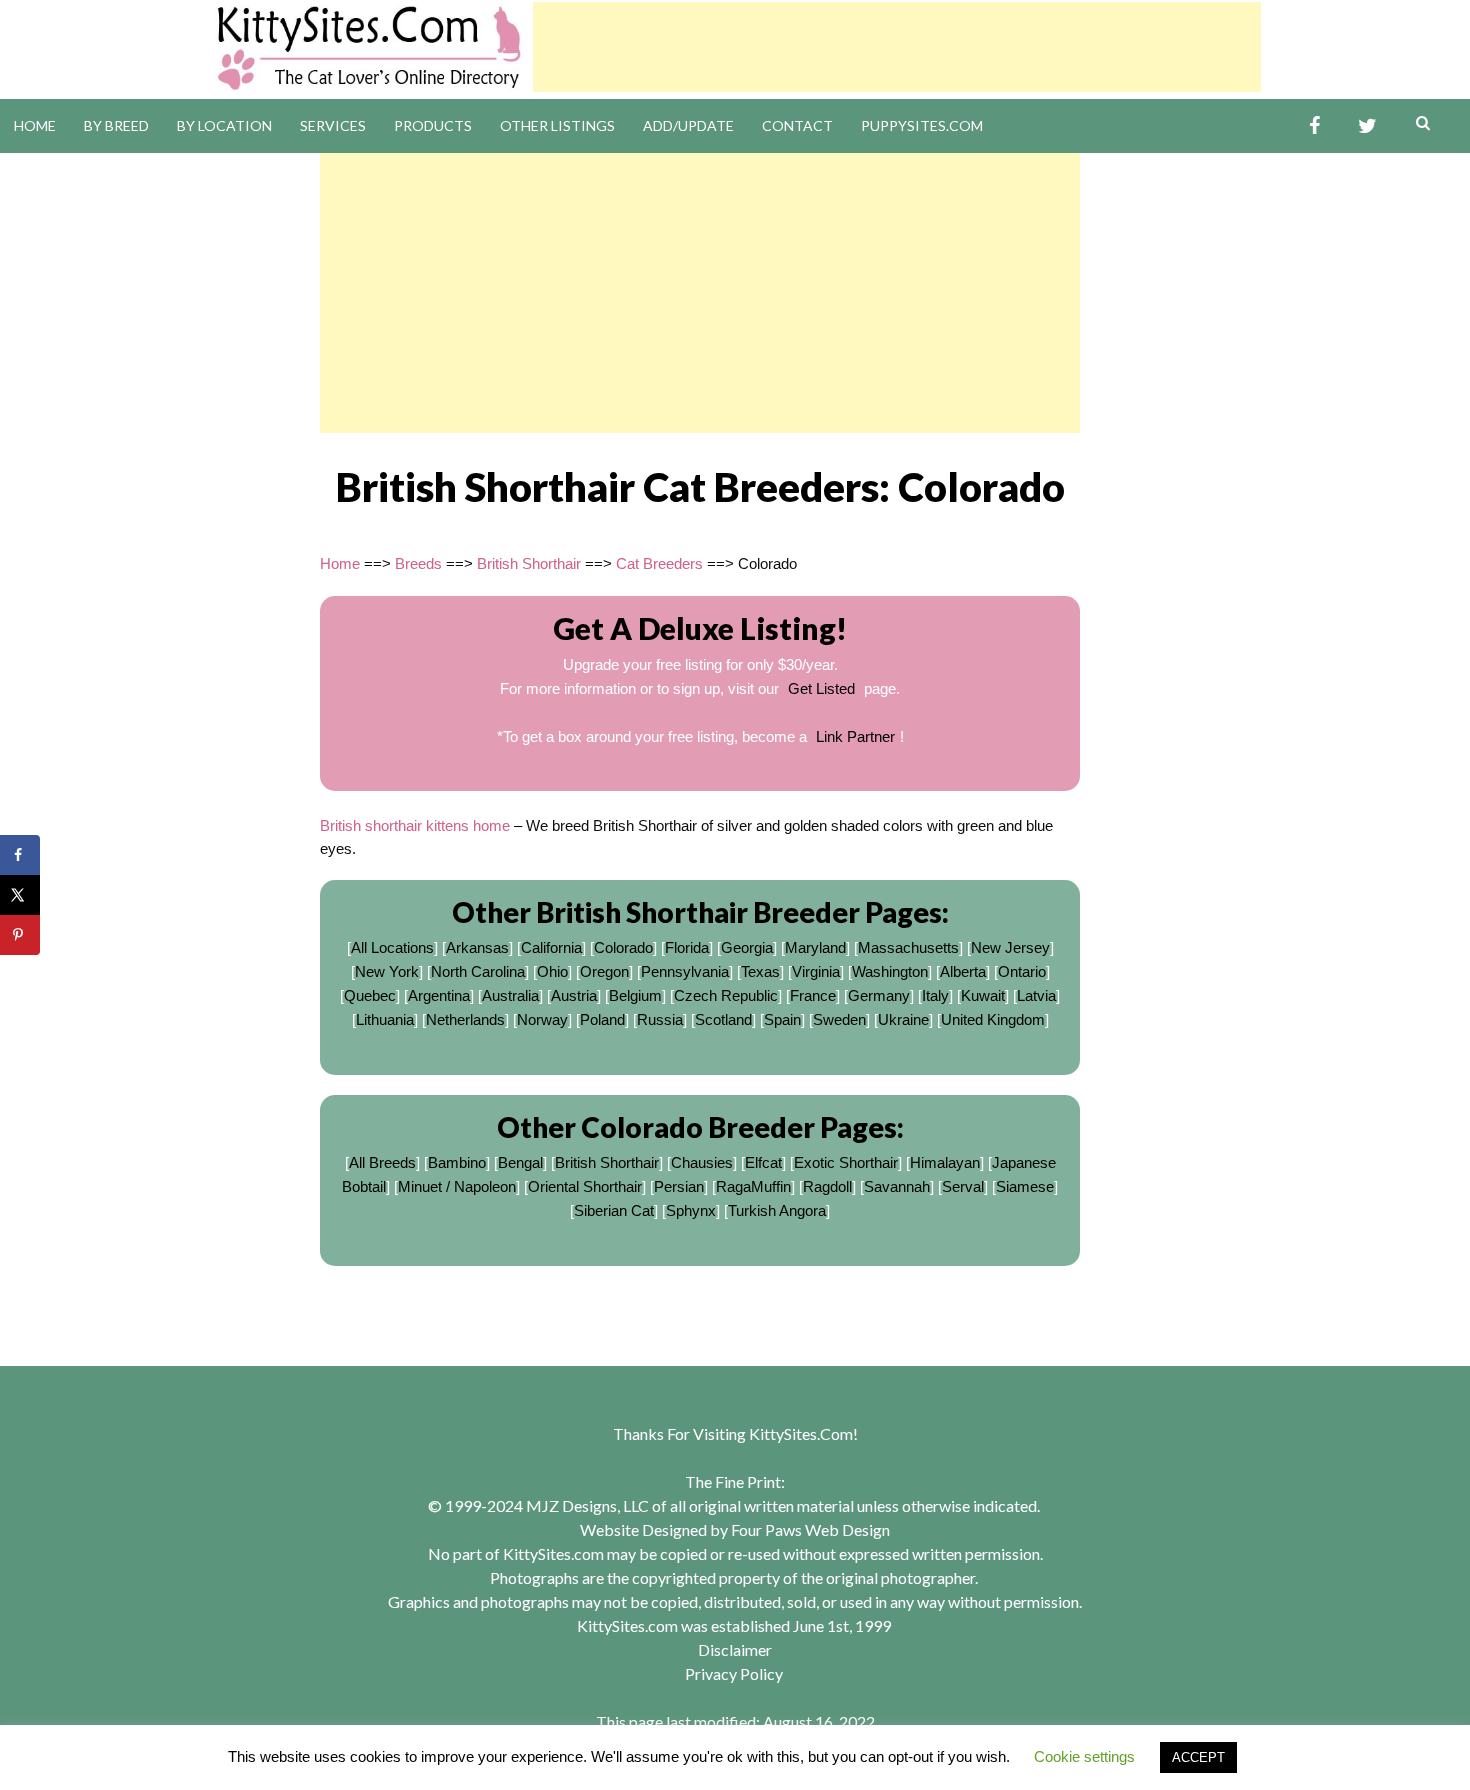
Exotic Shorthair (846, 1162)
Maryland (815, 947)
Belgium (635, 995)
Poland (602, 1019)
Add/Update (688, 125)
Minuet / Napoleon (457, 1186)
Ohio (552, 971)
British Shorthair (529, 563)
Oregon (604, 971)
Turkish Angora (777, 1210)
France (813, 995)
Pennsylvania (685, 971)
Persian (679, 1186)
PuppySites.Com (922, 125)
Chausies (702, 1162)
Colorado (623, 947)
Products (433, 125)
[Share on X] (20, 895)
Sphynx (691, 1210)
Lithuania (385, 1019)
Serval (963, 1186)
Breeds (418, 563)
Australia (510, 995)
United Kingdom (993, 1019)
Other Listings (557, 125)
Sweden (839, 1019)
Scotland (723, 1019)
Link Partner (855, 736)
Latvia (1036, 995)
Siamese (1025, 1186)
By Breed (116, 125)
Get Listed (821, 688)
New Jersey (1010, 947)
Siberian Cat (614, 1210)
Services (333, 125)
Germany (879, 995)
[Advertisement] (897, 47)
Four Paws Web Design (810, 1529)
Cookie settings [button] (1084, 1756)
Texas (760, 971)
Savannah (897, 1186)
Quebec (370, 995)
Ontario (1022, 971)
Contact (797, 125)
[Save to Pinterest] (20, 935)
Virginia (816, 971)
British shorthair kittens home (415, 825)
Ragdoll (827, 1186)
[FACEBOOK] (1314, 126)
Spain (782, 1019)
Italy (935, 995)
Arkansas (477, 947)
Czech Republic (726, 995)
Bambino (457, 1162)
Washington (890, 971)
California (551, 947)
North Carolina (478, 971)
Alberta (963, 971)
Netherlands (465, 1019)
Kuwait (983, 995)
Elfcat (763, 1162)
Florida (687, 947)
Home (35, 125)
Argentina (439, 995)
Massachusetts (908, 947)
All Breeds (382, 1162)
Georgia (747, 947)
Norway (542, 1019)
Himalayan (945, 1162)
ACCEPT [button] (1198, 1757)
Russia (660, 1019)
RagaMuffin (753, 1186)
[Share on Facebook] (20, 855)
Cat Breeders (659, 563)
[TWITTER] (1367, 126)
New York (387, 971)
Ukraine (903, 1019)
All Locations (392, 947)
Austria (574, 995)
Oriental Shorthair (585, 1186)
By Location (224, 125)
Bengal (520, 1162)
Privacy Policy (734, 1673)
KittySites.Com (801, 1433)
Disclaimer (735, 1649)
